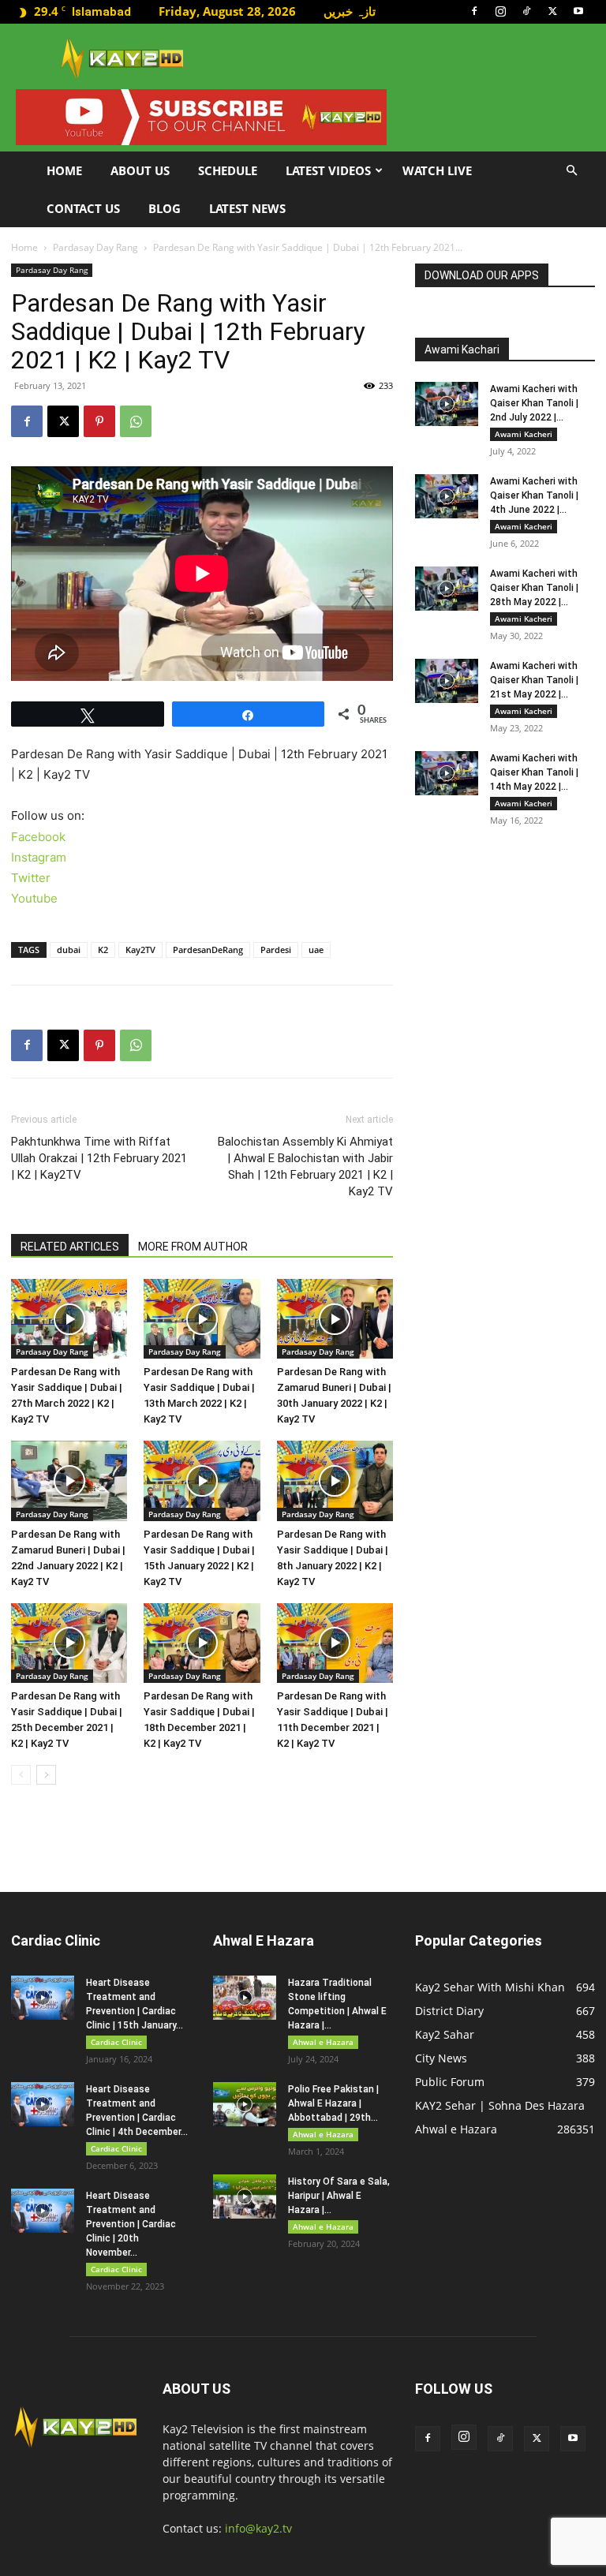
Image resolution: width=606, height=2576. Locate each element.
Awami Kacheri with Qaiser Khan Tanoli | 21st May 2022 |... (534, 680)
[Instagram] (500, 11)
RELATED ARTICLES (70, 1247)
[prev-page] (21, 1775)
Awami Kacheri (524, 434)
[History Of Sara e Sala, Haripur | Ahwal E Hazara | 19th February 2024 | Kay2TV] (245, 2197)
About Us (140, 170)
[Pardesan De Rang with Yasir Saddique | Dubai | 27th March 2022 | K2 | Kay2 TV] (69, 1319)
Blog (165, 208)
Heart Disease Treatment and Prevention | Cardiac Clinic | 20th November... (131, 2224)
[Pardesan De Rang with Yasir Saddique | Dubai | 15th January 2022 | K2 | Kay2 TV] (202, 1481)
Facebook (38, 837)
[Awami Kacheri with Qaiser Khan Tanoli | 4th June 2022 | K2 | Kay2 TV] (447, 496)
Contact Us (83, 208)
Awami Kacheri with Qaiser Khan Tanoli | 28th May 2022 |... (534, 588)
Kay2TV (140, 950)
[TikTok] (526, 11)
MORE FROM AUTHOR (193, 1247)
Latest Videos (328, 170)
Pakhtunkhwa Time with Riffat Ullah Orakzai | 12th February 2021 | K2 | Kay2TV (99, 1158)
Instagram (39, 857)
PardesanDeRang (208, 950)
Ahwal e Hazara (323, 2042)
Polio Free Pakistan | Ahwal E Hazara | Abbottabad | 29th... (333, 2103)
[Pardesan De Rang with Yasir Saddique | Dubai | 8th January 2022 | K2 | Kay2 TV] (335, 1481)
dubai (69, 950)
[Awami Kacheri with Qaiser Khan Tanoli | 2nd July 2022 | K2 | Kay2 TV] (447, 404)
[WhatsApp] (136, 421)
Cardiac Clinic (116, 2042)
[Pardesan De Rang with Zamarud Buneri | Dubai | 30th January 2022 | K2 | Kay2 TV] (335, 1319)
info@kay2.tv (258, 2528)
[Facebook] (474, 11)
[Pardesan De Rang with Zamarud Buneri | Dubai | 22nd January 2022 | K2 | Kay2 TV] (69, 1481)
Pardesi (276, 950)
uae (316, 950)
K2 (103, 950)
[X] (552, 11)
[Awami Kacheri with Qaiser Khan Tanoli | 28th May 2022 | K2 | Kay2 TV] (447, 589)
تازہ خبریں (350, 11)
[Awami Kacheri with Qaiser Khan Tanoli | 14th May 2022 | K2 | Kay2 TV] (447, 773)
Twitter (31, 878)
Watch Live (437, 170)
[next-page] (46, 1775)
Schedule (228, 170)
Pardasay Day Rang (95, 247)
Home (64, 170)
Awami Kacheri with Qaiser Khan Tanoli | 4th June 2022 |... (534, 495)
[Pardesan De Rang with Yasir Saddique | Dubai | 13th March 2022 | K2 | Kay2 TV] (202, 1319)
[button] (571, 171)
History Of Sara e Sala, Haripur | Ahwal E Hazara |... (339, 2196)
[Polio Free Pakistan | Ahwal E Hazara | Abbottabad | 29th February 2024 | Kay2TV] (245, 2104)
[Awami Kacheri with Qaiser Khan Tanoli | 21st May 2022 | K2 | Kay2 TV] (447, 681)
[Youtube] (578, 11)
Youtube (34, 898)
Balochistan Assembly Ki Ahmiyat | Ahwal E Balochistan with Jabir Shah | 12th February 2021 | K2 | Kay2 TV (305, 1166)
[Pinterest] (99, 421)
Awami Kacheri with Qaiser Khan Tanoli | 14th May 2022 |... (534, 772)
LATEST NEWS (247, 208)
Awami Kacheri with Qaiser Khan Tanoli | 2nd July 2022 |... (534, 403)
